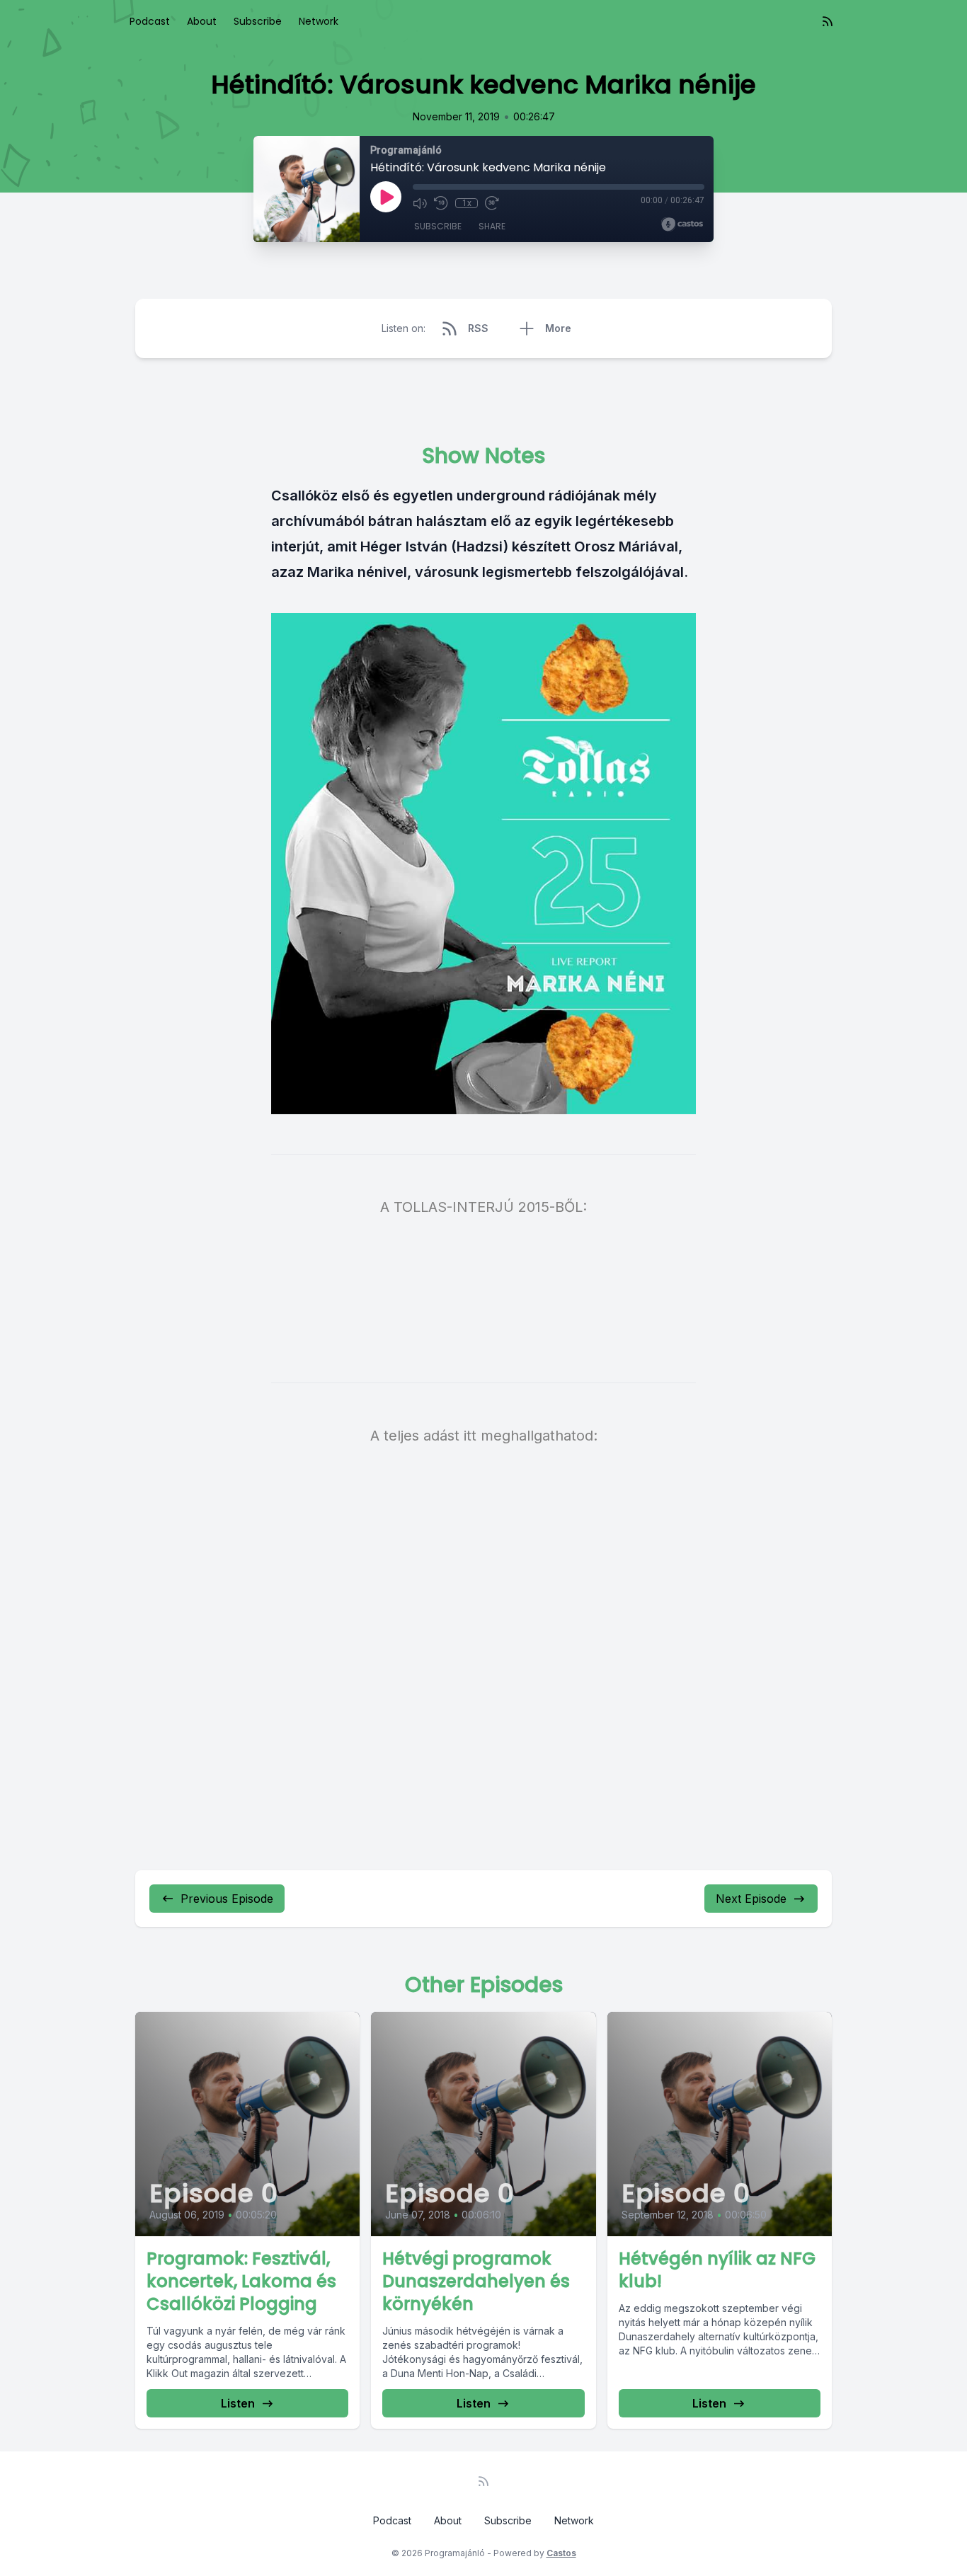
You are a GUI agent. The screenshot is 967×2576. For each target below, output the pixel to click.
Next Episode (751, 1899)
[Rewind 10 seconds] (441, 203)
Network (319, 21)
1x (467, 203)
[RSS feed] (828, 21)
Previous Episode (227, 1899)
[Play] (386, 197)
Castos (561, 2553)
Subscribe (258, 21)
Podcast (150, 21)
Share (492, 226)
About (202, 21)
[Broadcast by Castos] (682, 224)
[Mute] (420, 203)
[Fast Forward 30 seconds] (492, 203)
